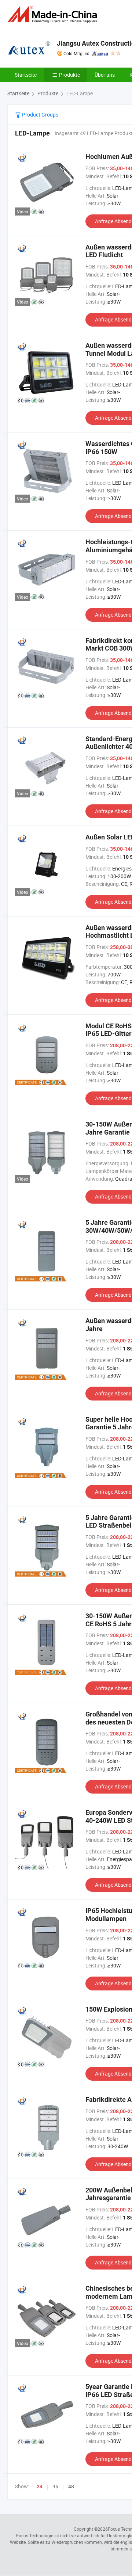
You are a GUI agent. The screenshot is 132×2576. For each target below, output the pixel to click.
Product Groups (40, 115)
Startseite (26, 75)
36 (55, 2486)
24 (40, 2487)
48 (71, 2486)
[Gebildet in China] (54, 14)
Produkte (69, 75)
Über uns (105, 75)
